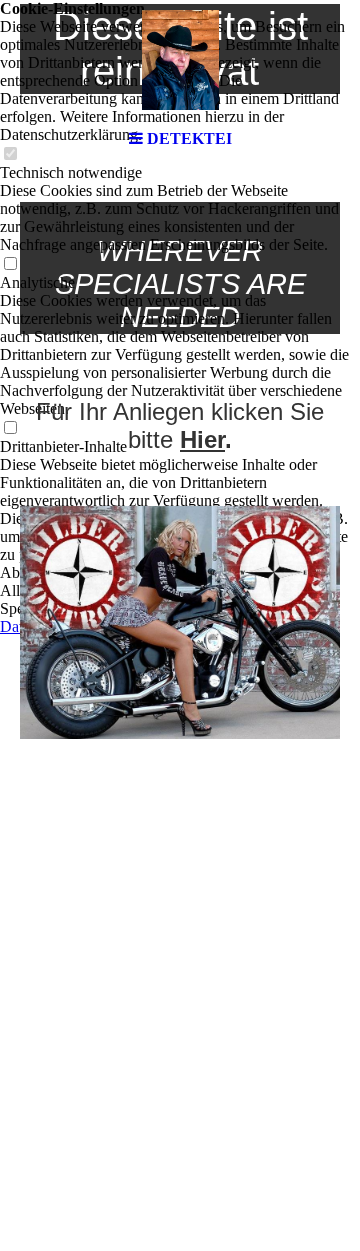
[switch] (10, 264)
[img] (180, 60)
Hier (202, 439)
